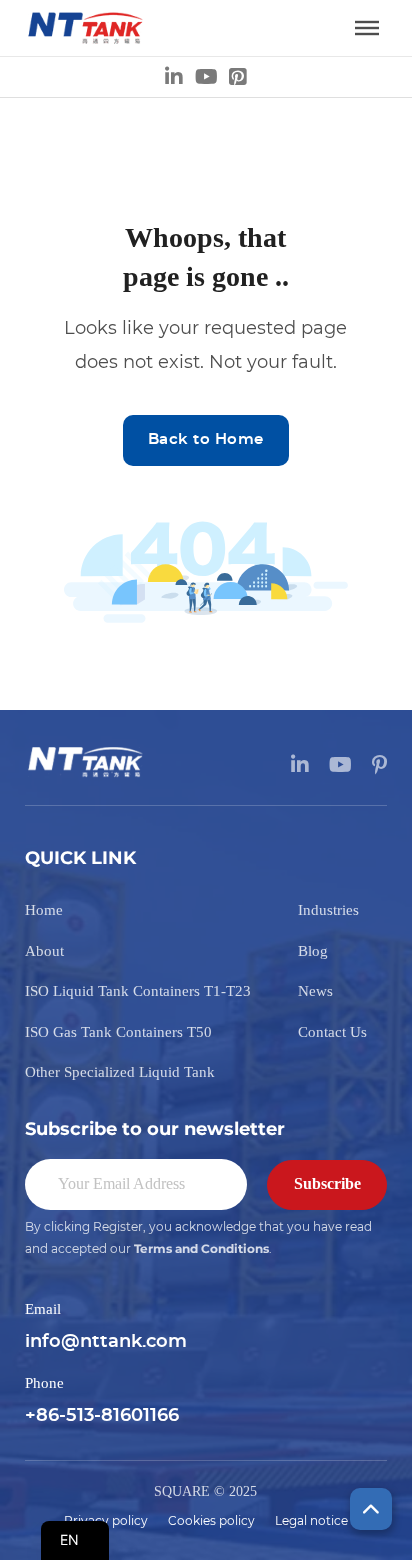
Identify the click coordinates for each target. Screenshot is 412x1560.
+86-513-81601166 (102, 1416)
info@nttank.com (106, 1342)
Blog (313, 951)
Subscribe (327, 1183)
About (44, 951)
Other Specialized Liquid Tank (120, 1072)
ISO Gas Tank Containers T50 (118, 1032)
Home (44, 910)
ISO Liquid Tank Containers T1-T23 (138, 991)
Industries (328, 910)
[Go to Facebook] (238, 77)
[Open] (367, 28)
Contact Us (332, 1032)
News (315, 991)
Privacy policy (106, 1521)
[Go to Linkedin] (174, 77)
